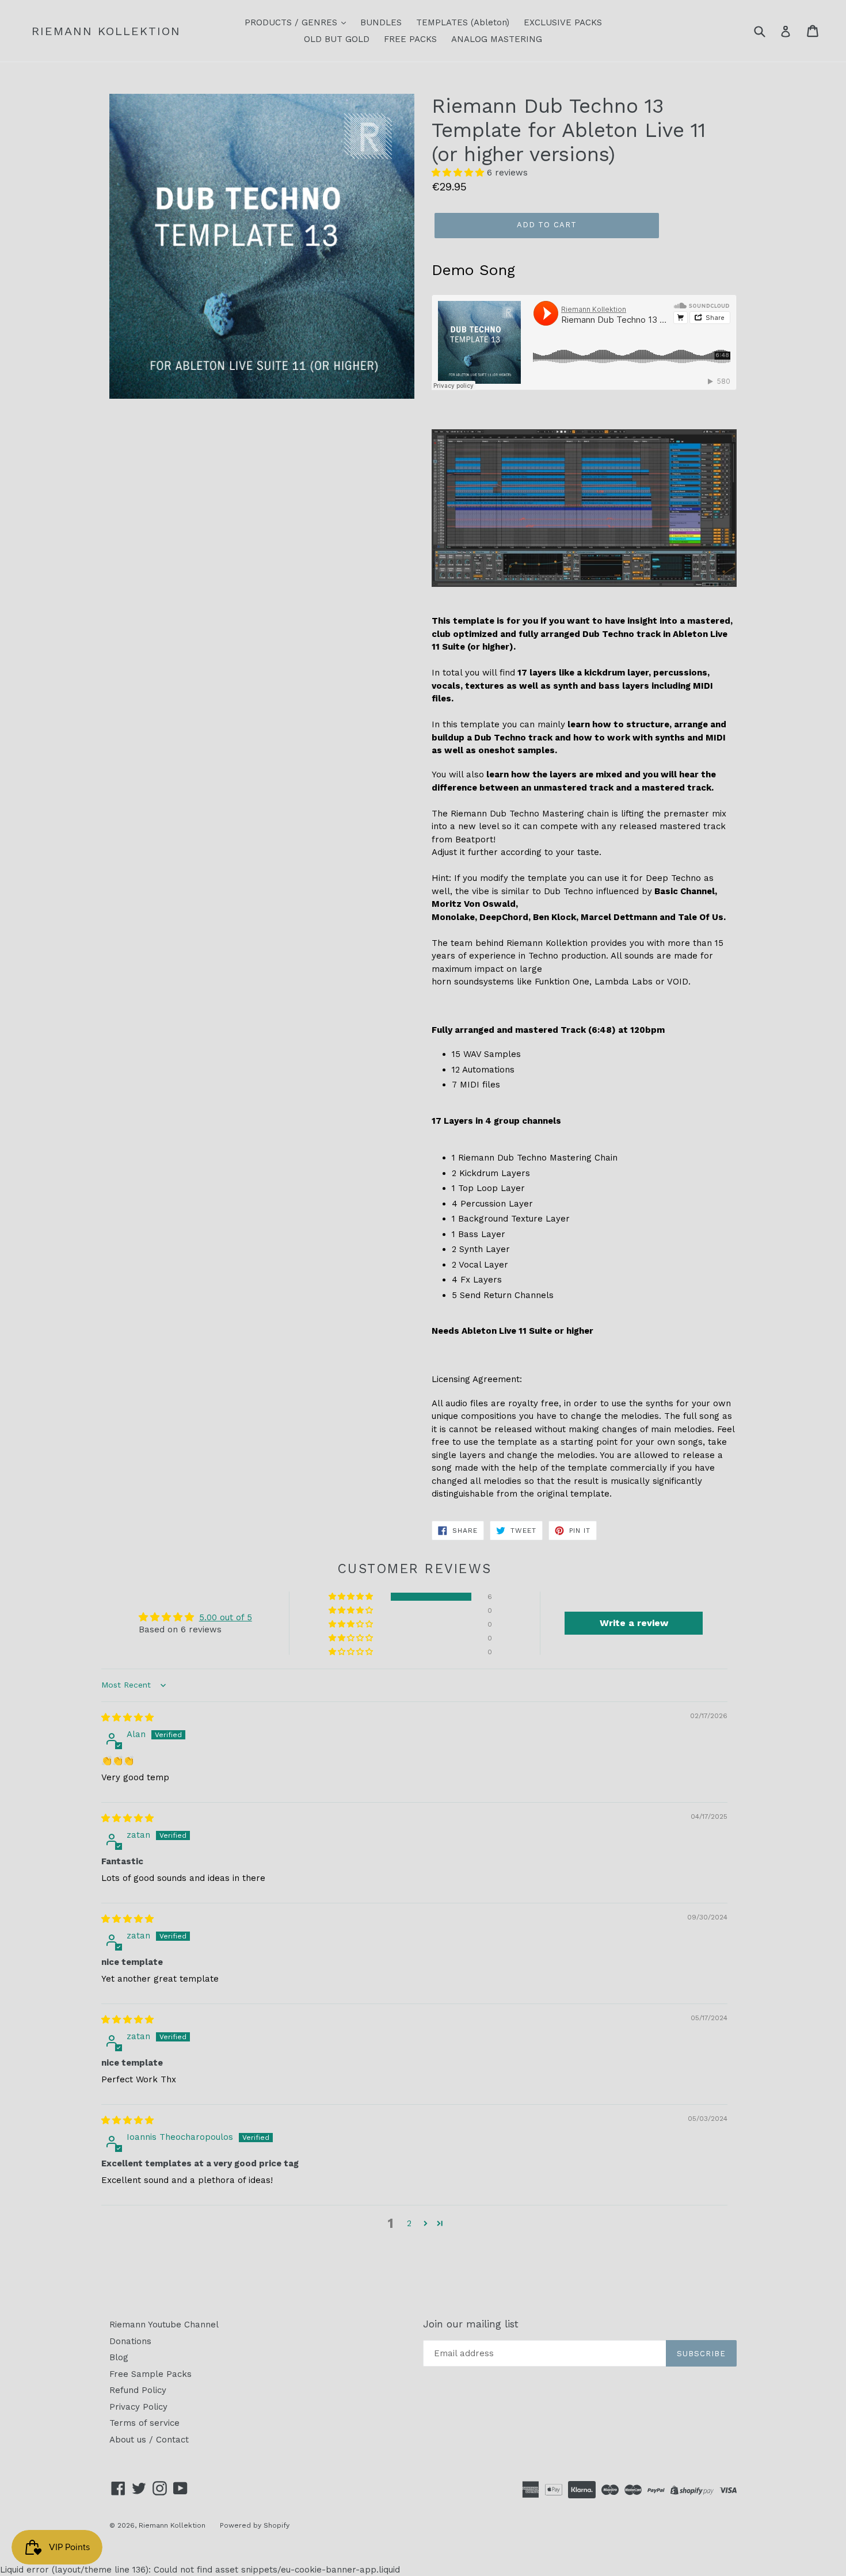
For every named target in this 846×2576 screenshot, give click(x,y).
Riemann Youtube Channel (164, 2325)
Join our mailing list (471, 2324)
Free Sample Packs (150, 2374)
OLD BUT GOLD (337, 39)
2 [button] (409, 2223)
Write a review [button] (634, 1623)
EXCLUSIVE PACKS (563, 22)
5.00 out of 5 (226, 1617)
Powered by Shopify (255, 2525)
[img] (127, 1718)
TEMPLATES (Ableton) (463, 22)
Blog (119, 2357)
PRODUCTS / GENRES (292, 22)
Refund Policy (138, 2390)
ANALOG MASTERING (497, 39)
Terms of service (144, 2423)
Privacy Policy (138, 2407)
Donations (130, 2341)
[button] (459, 173)
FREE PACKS (410, 39)
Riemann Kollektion (106, 31)
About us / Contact (149, 2440)
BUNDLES (381, 22)
